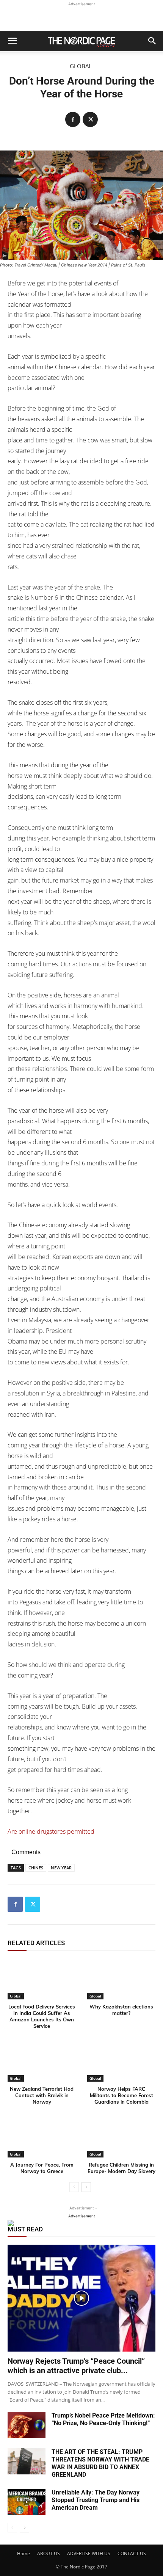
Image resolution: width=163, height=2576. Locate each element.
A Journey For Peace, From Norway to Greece (42, 2168)
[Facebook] (73, 119)
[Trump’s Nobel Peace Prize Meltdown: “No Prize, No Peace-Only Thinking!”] (27, 2425)
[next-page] (86, 2187)
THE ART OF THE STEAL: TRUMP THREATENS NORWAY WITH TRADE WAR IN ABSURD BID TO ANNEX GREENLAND (100, 2463)
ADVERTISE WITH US (89, 2553)
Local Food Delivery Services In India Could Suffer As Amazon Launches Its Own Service (42, 2016)
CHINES (36, 1868)
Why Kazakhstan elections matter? (121, 2010)
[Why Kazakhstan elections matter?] (121, 1979)
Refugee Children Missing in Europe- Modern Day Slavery (121, 2168)
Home (24, 2553)
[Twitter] (90, 119)
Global (81, 66)
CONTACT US (132, 2553)
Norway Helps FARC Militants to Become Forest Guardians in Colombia (121, 2095)
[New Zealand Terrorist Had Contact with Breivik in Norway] (42, 2061)
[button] (12, 41)
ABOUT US (49, 2553)
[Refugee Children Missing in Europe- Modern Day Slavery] (121, 2137)
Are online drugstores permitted (51, 1831)
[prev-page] (74, 2187)
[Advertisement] (81, 17)
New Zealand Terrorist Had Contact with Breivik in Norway (42, 2095)
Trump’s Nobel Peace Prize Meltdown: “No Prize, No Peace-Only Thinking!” (103, 2419)
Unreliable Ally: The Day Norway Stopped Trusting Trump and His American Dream (96, 2500)
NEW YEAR (61, 1868)
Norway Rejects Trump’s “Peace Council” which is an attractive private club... (76, 2366)
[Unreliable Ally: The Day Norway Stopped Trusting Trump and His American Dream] (27, 2502)
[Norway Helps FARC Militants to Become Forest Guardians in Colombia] (121, 2061)
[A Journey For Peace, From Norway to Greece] (42, 2137)
